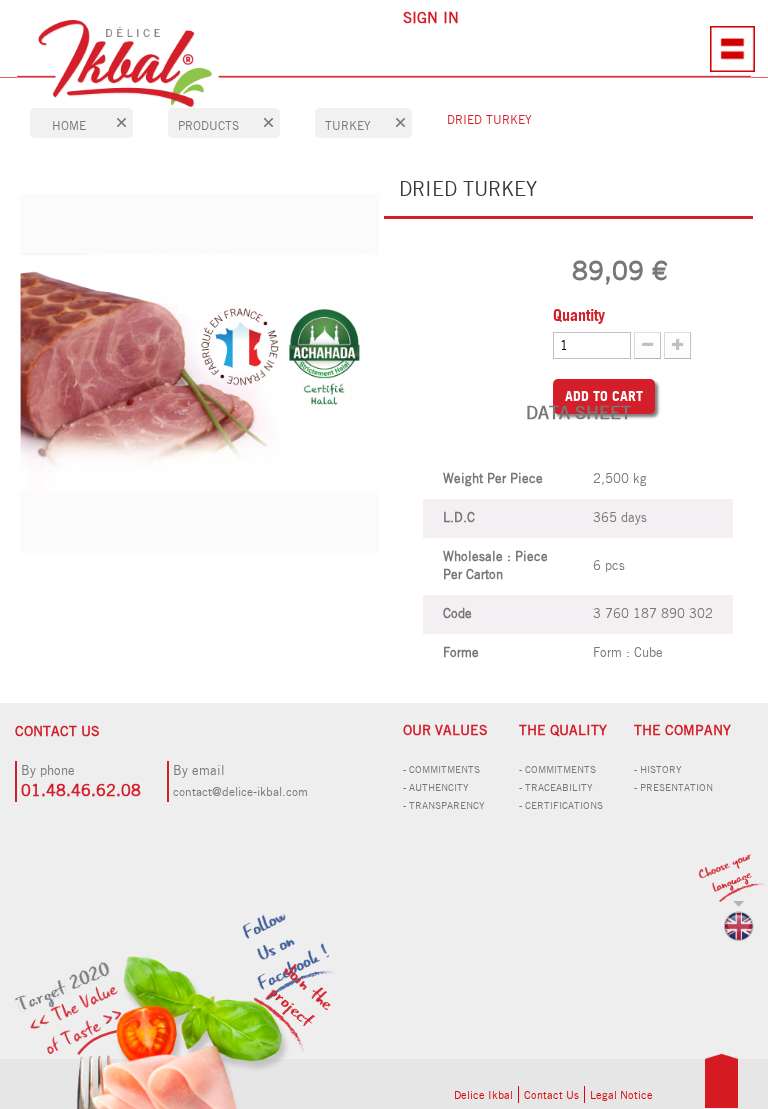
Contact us (551, 1094)
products (208, 125)
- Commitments (441, 769)
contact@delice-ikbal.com (240, 791)
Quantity (579, 315)
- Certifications (561, 805)
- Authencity (436, 787)
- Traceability (556, 787)
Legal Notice (621, 1094)
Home (69, 125)
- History (658, 769)
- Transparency (444, 805)
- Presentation (673, 787)
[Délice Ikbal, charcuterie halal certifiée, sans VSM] (384, 64)
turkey (348, 125)
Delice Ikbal (483, 1094)
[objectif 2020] (212, 1050)
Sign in (431, 17)
